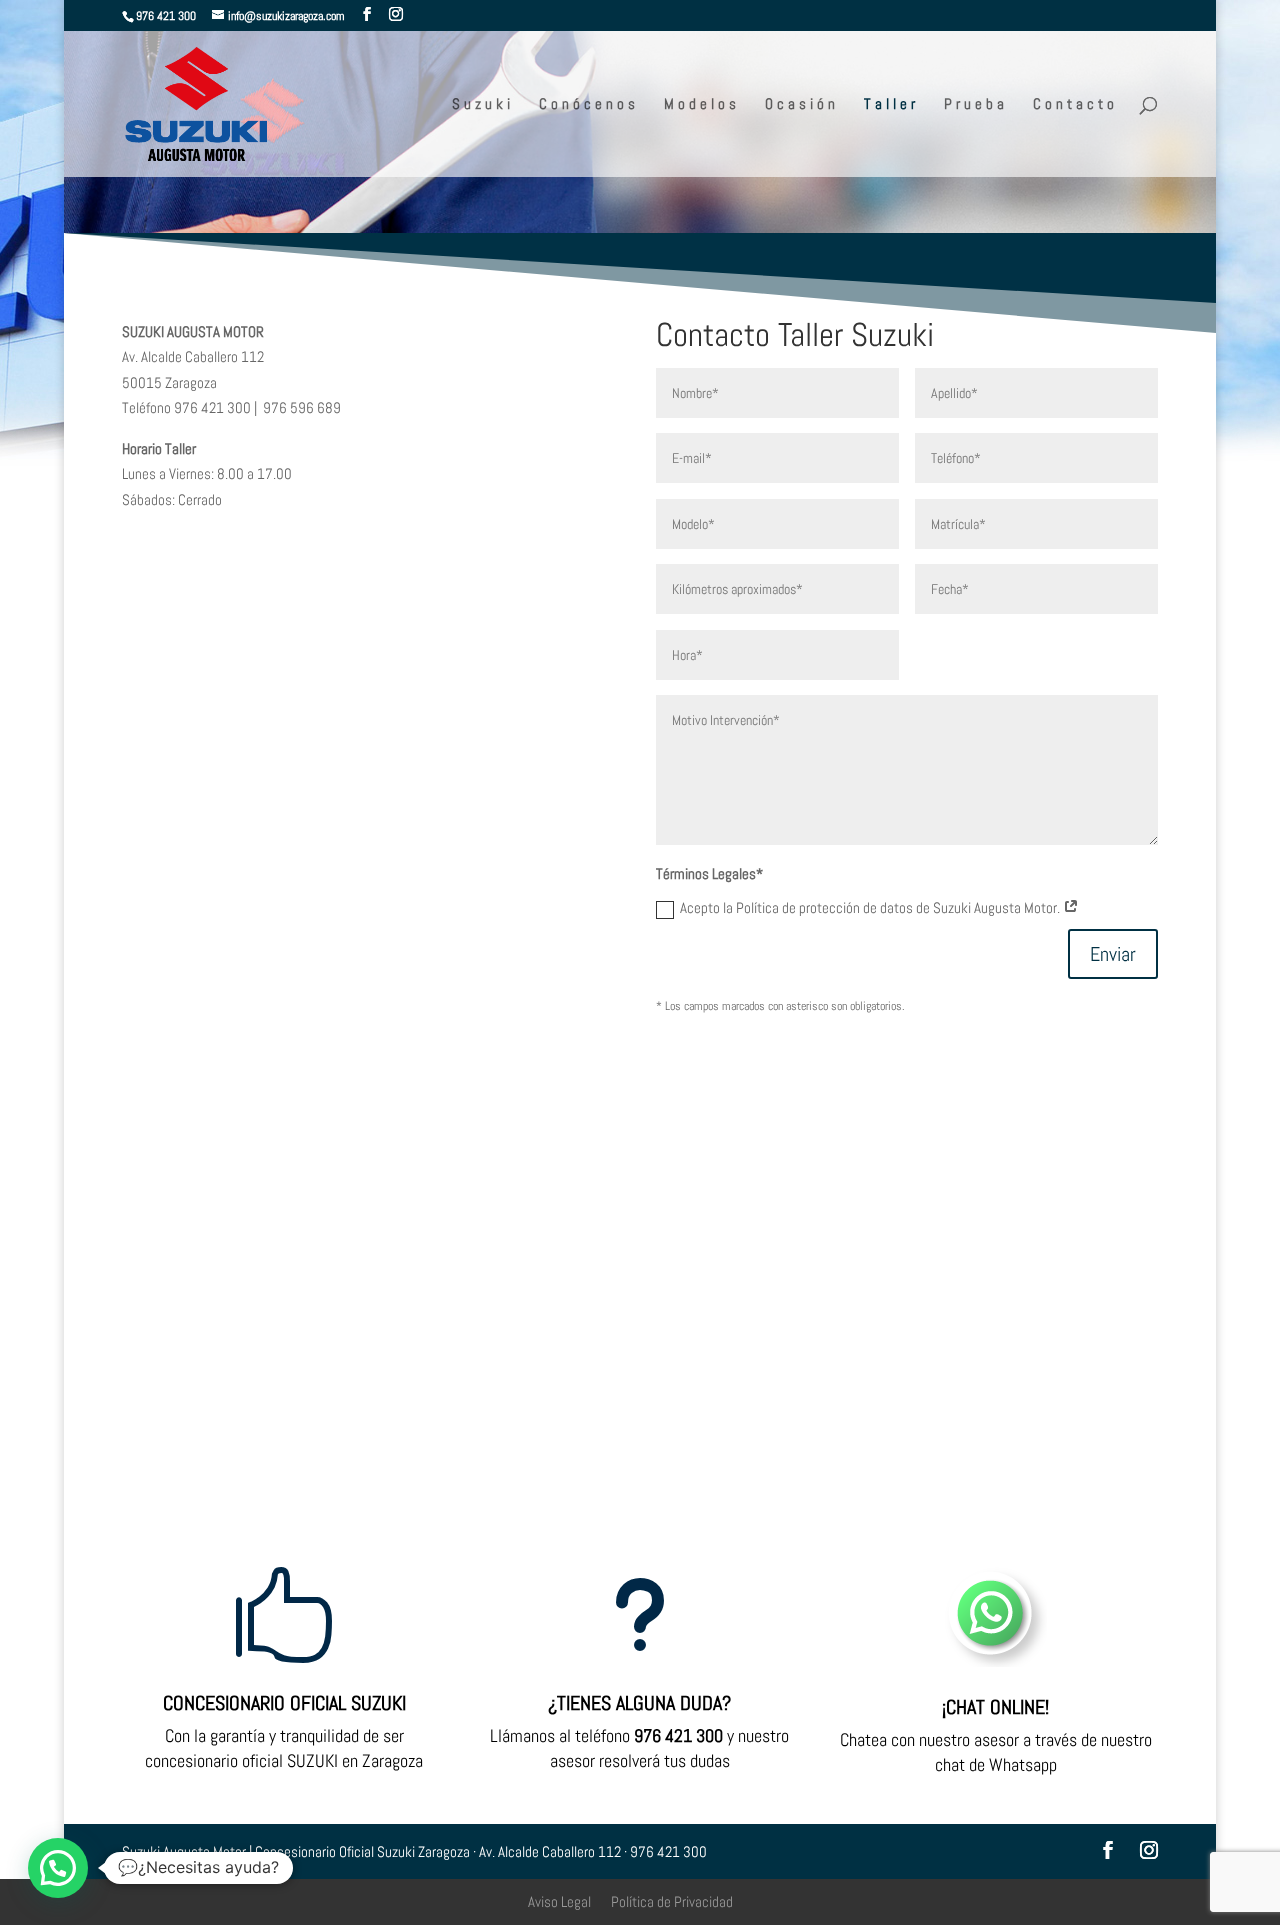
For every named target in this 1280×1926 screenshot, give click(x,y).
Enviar (1113, 954)
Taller (891, 105)
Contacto (1075, 105)
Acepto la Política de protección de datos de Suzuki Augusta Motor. (871, 907)
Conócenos (589, 105)
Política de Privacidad (672, 1901)
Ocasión (802, 105)
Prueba (976, 105)
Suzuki (483, 105)
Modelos (702, 105)
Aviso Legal (559, 1901)
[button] (58, 1868)
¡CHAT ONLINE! (995, 1707)
